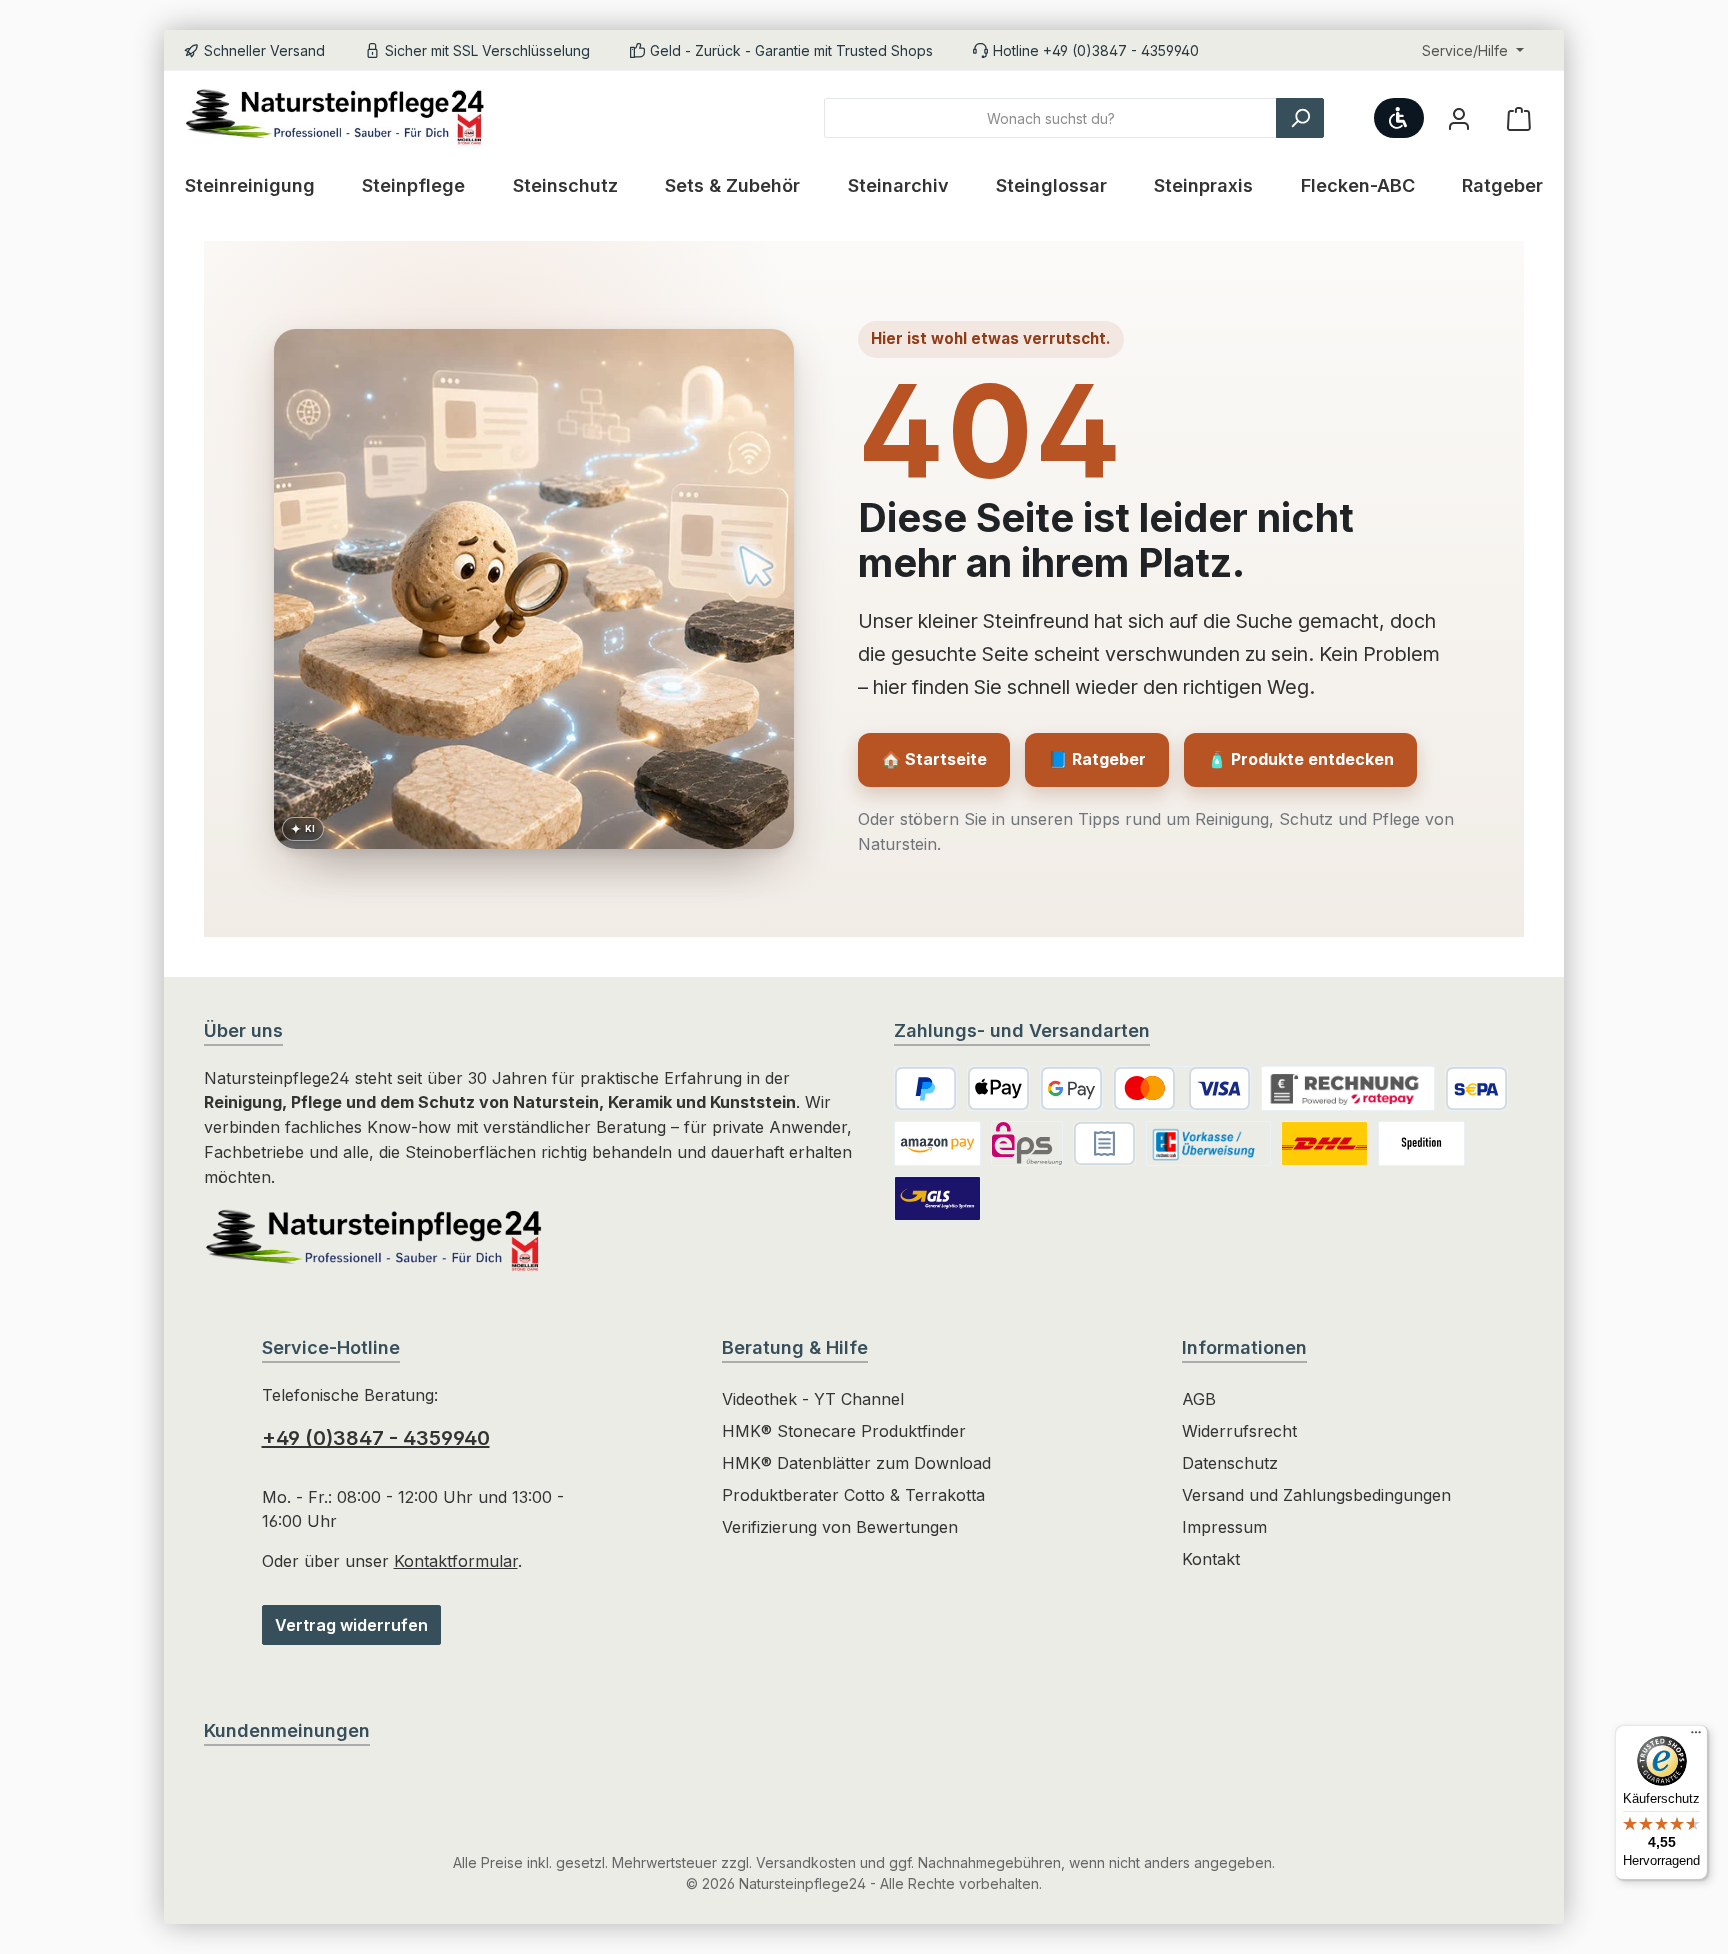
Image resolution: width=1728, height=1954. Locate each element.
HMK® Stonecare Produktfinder (844, 1431)
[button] (303, 829)
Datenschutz (1230, 1463)
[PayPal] (925, 1088)
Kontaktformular (456, 1561)
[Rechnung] (1104, 1143)
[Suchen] (1300, 118)
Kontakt (1211, 1559)
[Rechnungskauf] (1348, 1088)
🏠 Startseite (934, 759)
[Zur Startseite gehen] (344, 118)
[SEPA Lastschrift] (1476, 1088)
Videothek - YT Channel (813, 1399)
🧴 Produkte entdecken (1300, 759)
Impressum (1224, 1527)
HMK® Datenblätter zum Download (856, 1463)
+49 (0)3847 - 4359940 (376, 1438)
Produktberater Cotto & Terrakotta (853, 1495)
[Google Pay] (1071, 1088)
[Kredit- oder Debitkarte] (1182, 1088)
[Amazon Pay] (937, 1143)
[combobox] (1050, 118)
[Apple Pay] (998, 1088)
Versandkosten (806, 1862)
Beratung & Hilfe (795, 1347)
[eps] (1027, 1143)
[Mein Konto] (1459, 118)
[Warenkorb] (1519, 118)
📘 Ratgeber (1097, 759)
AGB (1199, 1399)
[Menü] (1696, 1737)
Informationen (1244, 1347)
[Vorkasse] (1209, 1143)
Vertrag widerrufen (351, 1625)
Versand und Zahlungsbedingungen (1316, 1495)
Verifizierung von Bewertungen (840, 1527)
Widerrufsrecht (1239, 1431)
